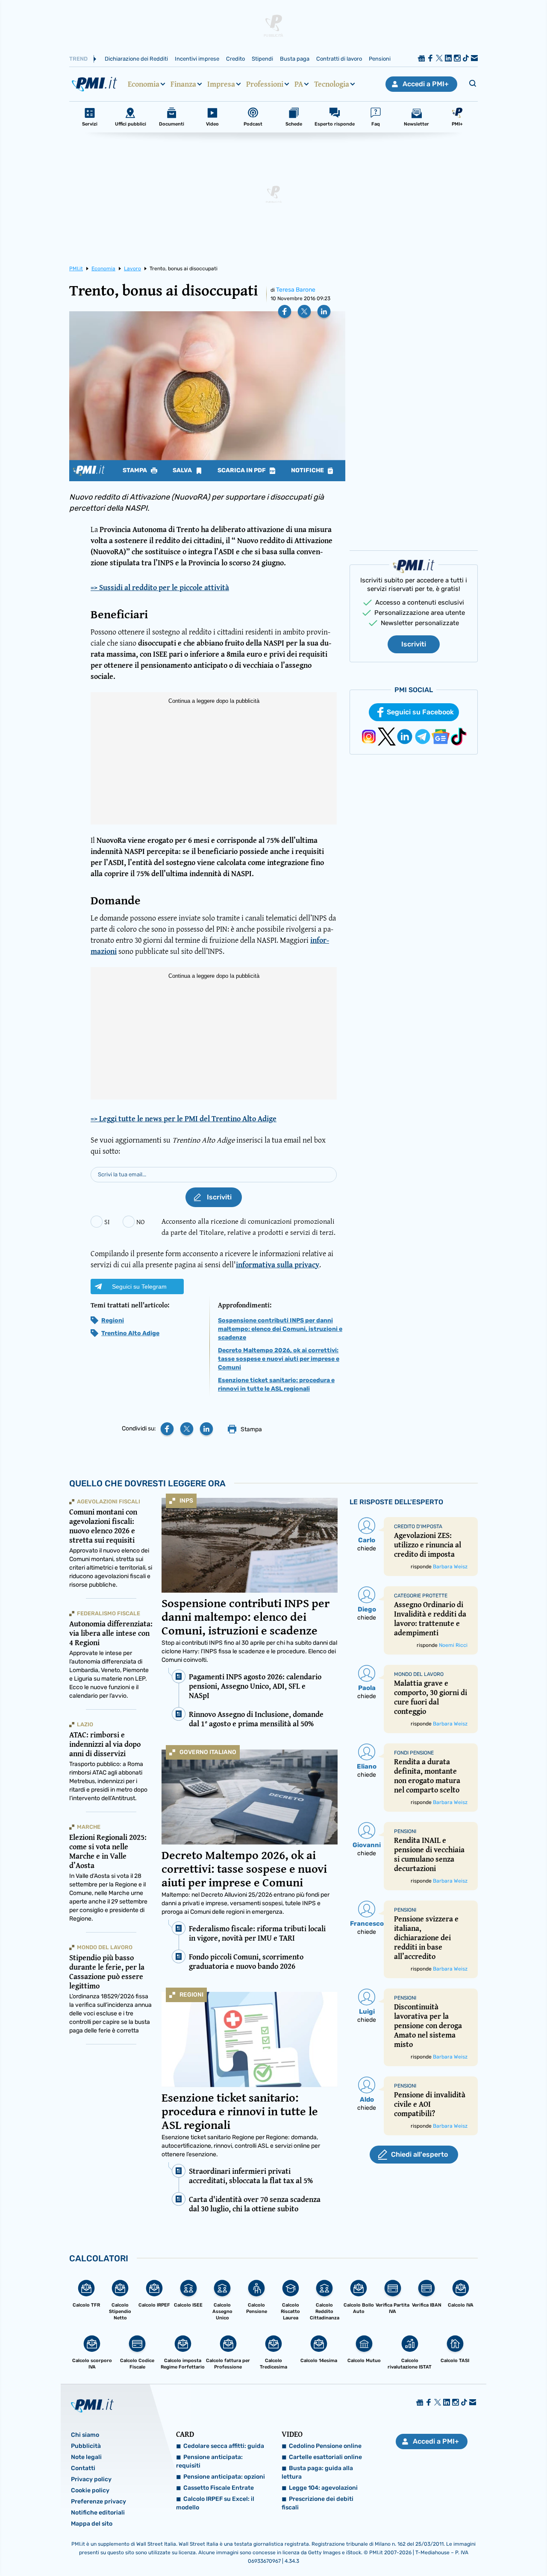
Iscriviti (414, 644)
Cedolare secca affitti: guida (224, 2446)
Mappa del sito (92, 2524)
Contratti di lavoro (339, 59)
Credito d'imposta (418, 1526)
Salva (183, 471)
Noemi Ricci (453, 1645)
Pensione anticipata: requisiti (209, 2461)
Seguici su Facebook (420, 712)
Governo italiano (208, 1752)
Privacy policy (91, 2479)
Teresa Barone (296, 290)
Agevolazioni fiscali (109, 1501)
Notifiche (308, 471)
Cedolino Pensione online (325, 2446)
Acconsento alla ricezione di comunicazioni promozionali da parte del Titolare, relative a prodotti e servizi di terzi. (249, 1227)
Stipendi (262, 59)
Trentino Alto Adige (130, 1333)
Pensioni (380, 59)
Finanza (183, 84)
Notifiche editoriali (98, 2513)
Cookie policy (90, 2490)
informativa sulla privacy (278, 1265)
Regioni (113, 1320)
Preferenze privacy (99, 2501)
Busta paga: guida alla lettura (317, 2472)
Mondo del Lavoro (105, 1947)
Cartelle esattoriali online (325, 2457)
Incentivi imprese (197, 59)
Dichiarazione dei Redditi (136, 59)
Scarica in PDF (242, 471)
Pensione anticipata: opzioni (224, 2477)
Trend (78, 59)
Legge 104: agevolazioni (323, 2488)
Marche (89, 1827)
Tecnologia (332, 84)
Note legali (86, 2457)
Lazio (85, 1724)
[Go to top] (468, 2548)
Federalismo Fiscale (109, 1613)
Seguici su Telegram (139, 1287)
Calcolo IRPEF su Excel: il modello (215, 2503)
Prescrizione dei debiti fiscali (318, 2503)
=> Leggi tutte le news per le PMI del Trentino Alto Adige (184, 1119)
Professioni (265, 84)
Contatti (83, 2468)
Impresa (221, 84)
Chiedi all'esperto (419, 2154)
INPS (186, 1501)
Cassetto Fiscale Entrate (219, 2488)
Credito (235, 59)
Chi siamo (85, 2435)
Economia (144, 84)
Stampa (135, 471)
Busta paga (295, 59)
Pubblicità (86, 2446)
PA (299, 84)
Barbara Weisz (450, 1567)
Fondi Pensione (414, 1753)
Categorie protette (421, 1596)
